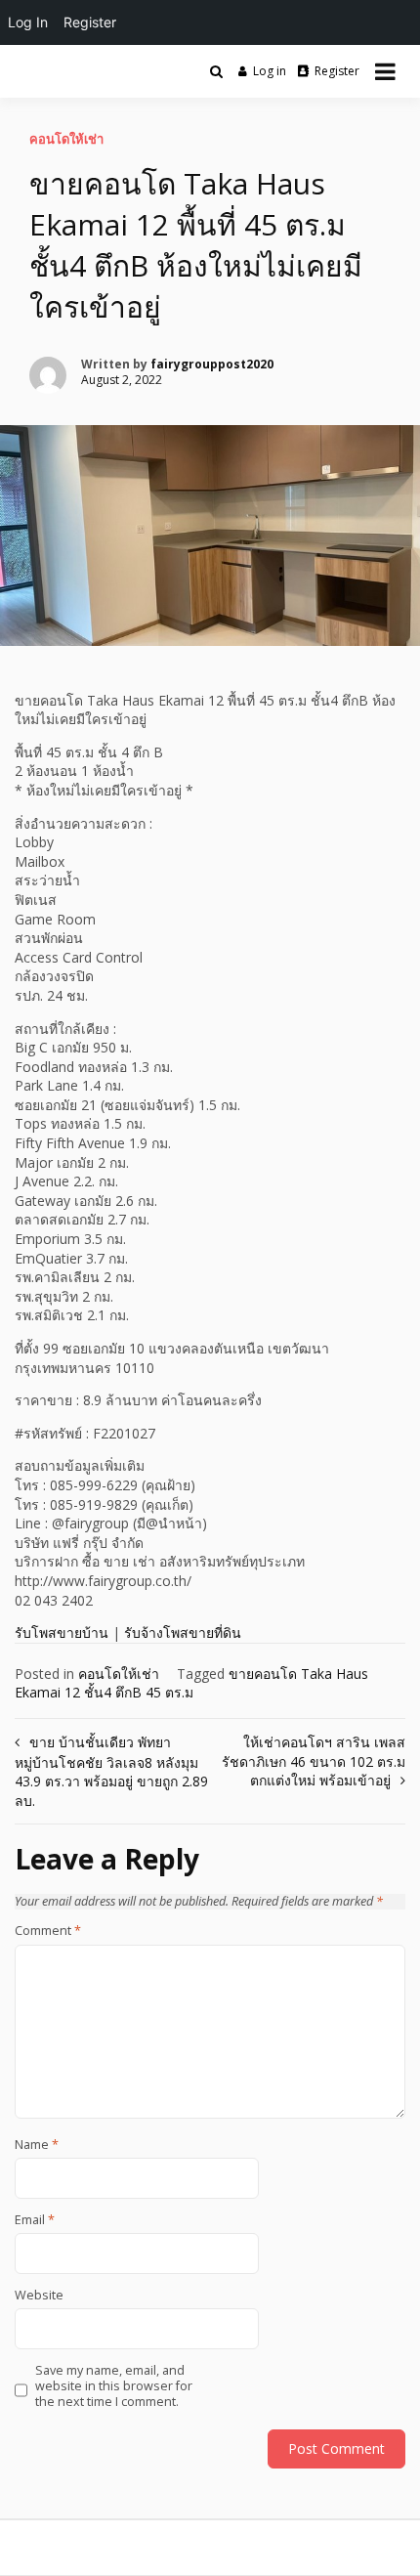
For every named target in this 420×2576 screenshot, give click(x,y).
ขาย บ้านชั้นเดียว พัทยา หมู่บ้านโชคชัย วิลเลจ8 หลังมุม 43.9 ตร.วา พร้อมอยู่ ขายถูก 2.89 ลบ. (111, 1771)
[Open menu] (385, 71)
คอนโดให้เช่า (66, 139)
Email (35, 2220)
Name (37, 2145)
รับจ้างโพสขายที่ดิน (183, 1632)
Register (337, 71)
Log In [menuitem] (28, 22)
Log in (270, 71)
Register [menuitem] (90, 22)
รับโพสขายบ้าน (62, 1632)
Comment (48, 1931)
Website (39, 2296)
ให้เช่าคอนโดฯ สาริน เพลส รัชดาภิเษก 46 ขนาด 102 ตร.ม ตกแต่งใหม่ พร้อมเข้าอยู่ (314, 1761)
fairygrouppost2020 (212, 364)
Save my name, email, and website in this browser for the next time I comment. (114, 2387)
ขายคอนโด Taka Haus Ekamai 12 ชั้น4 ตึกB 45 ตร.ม (191, 1683)
